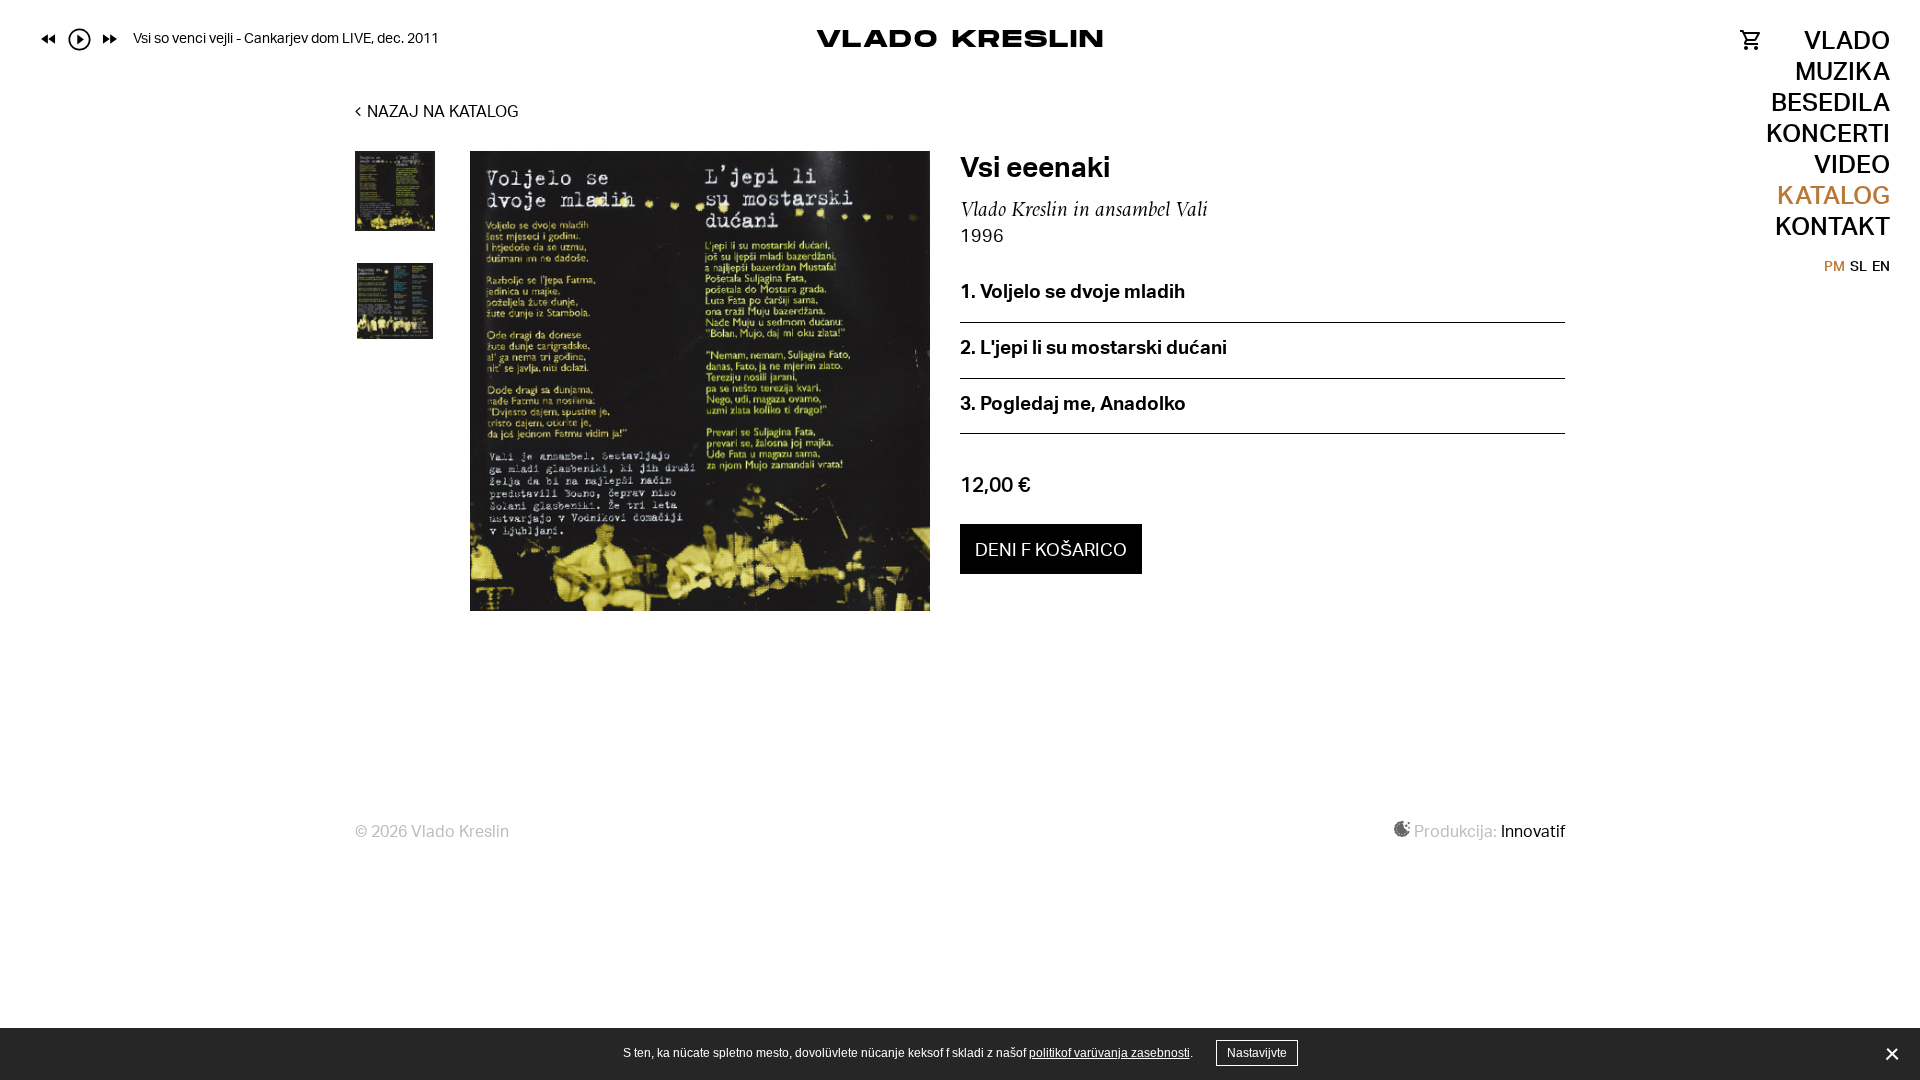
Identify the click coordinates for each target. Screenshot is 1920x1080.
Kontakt (1832, 225)
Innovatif (1533, 831)
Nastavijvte (1257, 1053)
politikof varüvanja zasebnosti (1109, 1053)
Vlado (1847, 39)
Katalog (1833, 194)
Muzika (1842, 70)
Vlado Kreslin (960, 38)
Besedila (1830, 101)
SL (1858, 265)
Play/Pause (79, 39)
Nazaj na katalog (440, 111)
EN (1881, 265)
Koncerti (1828, 132)
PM (1834, 265)
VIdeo (1852, 163)
